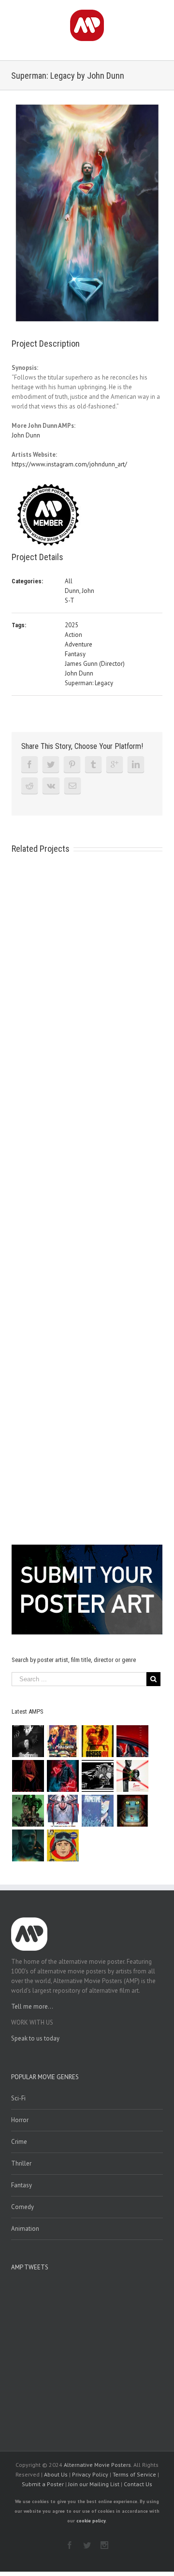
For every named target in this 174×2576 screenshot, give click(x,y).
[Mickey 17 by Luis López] (63, 1845)
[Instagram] (104, 2545)
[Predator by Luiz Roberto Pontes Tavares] (28, 1811)
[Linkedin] (136, 764)
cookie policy (91, 2521)
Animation (25, 2229)
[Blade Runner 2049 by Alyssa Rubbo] (28, 1845)
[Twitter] (51, 764)
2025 (72, 625)
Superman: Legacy (89, 683)
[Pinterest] (72, 764)
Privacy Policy (90, 2474)
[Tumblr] (93, 764)
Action (73, 635)
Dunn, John (80, 591)
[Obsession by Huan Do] (133, 1741)
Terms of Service (134, 2474)
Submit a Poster (43, 2484)
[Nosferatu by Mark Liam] (28, 1741)
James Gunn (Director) (95, 664)
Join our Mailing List (94, 2484)
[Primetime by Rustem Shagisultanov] (98, 1811)
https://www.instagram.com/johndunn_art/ (69, 464)
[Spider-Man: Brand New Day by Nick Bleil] (63, 1811)
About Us (56, 2474)
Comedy (22, 2207)
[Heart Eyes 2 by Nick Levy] (63, 1776)
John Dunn (26, 435)
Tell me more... (32, 2006)
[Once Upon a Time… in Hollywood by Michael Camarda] (63, 1741)
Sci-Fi (18, 2098)
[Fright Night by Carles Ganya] (98, 1776)
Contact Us (138, 2484)
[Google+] (115, 764)
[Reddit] (29, 786)
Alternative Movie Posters (97, 2465)
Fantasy (75, 654)
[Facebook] (29, 764)
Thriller (21, 2163)
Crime (19, 2142)
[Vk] (51, 786)
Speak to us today (35, 2038)
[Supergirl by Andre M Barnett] (28, 1776)
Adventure (79, 644)
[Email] (72, 786)
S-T (70, 600)
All (69, 581)
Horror (20, 2120)
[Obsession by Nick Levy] (98, 1741)
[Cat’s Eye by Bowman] (133, 1811)
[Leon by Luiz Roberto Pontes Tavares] (133, 1776)
